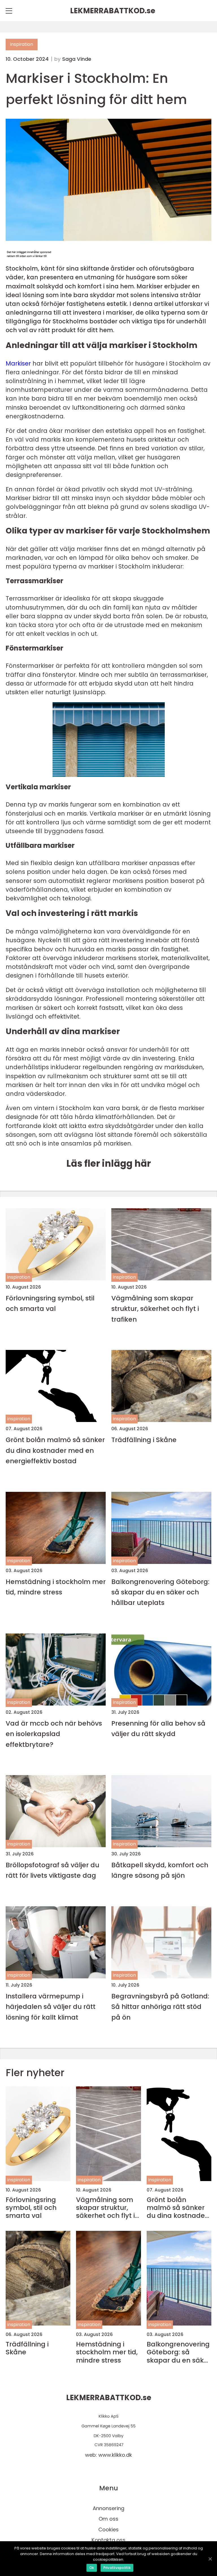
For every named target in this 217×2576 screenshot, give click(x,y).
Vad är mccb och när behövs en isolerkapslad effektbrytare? (54, 1734)
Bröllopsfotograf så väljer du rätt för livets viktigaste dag (52, 1870)
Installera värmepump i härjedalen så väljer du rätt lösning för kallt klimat (51, 2007)
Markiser (18, 363)
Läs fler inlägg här (109, 1163)
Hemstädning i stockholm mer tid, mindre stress (56, 1587)
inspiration (22, 44)
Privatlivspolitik (117, 2568)
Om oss (108, 2519)
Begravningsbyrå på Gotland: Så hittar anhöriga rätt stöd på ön (160, 2007)
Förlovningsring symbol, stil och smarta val (50, 1303)
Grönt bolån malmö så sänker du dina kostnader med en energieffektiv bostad (55, 1450)
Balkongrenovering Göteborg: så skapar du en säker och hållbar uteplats (160, 1592)
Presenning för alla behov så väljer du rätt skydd (158, 1728)
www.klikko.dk (115, 2455)
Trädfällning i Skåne (144, 1440)
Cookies (108, 2529)
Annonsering (108, 2508)
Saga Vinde (77, 59)
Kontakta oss (108, 2540)
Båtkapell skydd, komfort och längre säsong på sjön (160, 1870)
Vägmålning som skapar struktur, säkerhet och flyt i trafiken (155, 1309)
